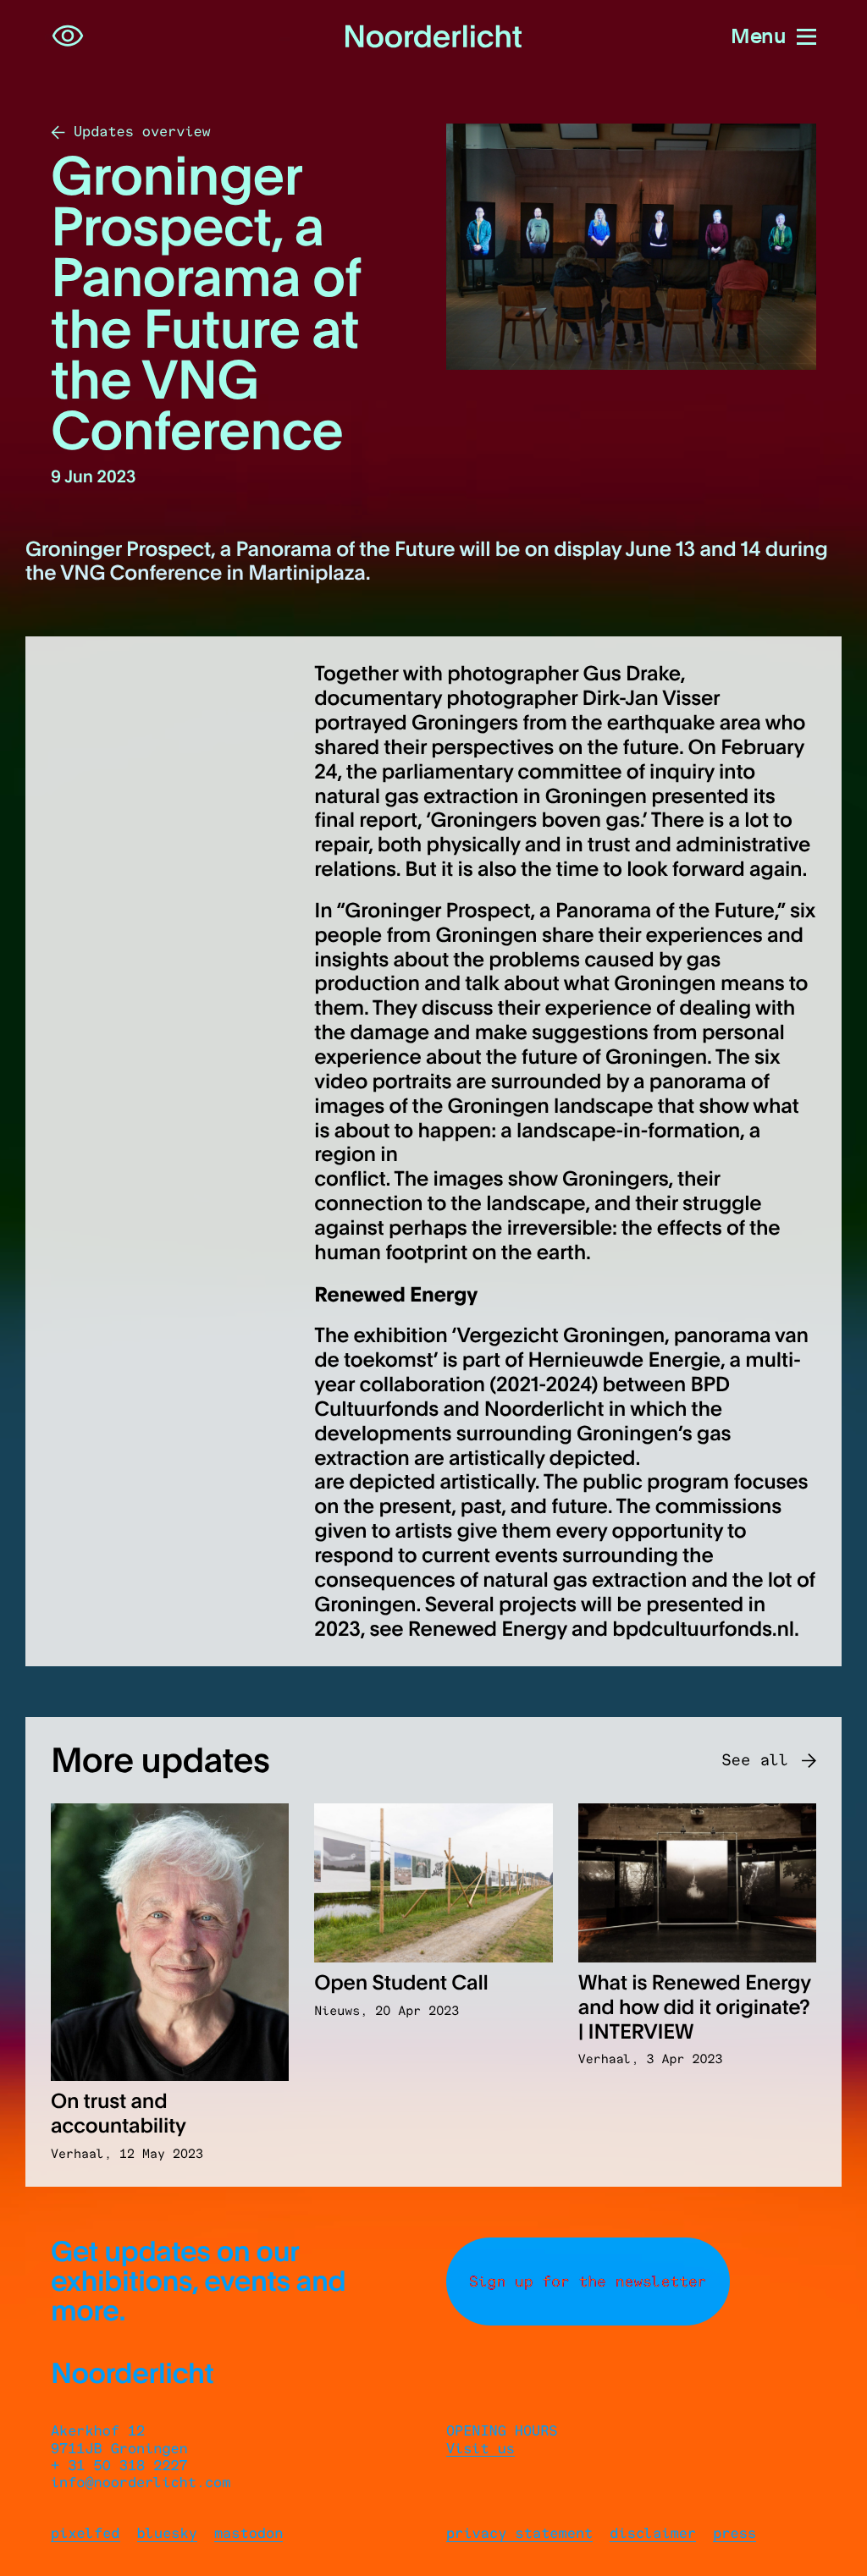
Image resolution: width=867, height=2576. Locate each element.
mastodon (249, 2534)
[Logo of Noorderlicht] (434, 37)
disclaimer (653, 2534)
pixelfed (86, 2534)
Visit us (480, 2449)
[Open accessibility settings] (68, 36)
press (734, 2534)
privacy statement (519, 2534)
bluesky (167, 2534)
